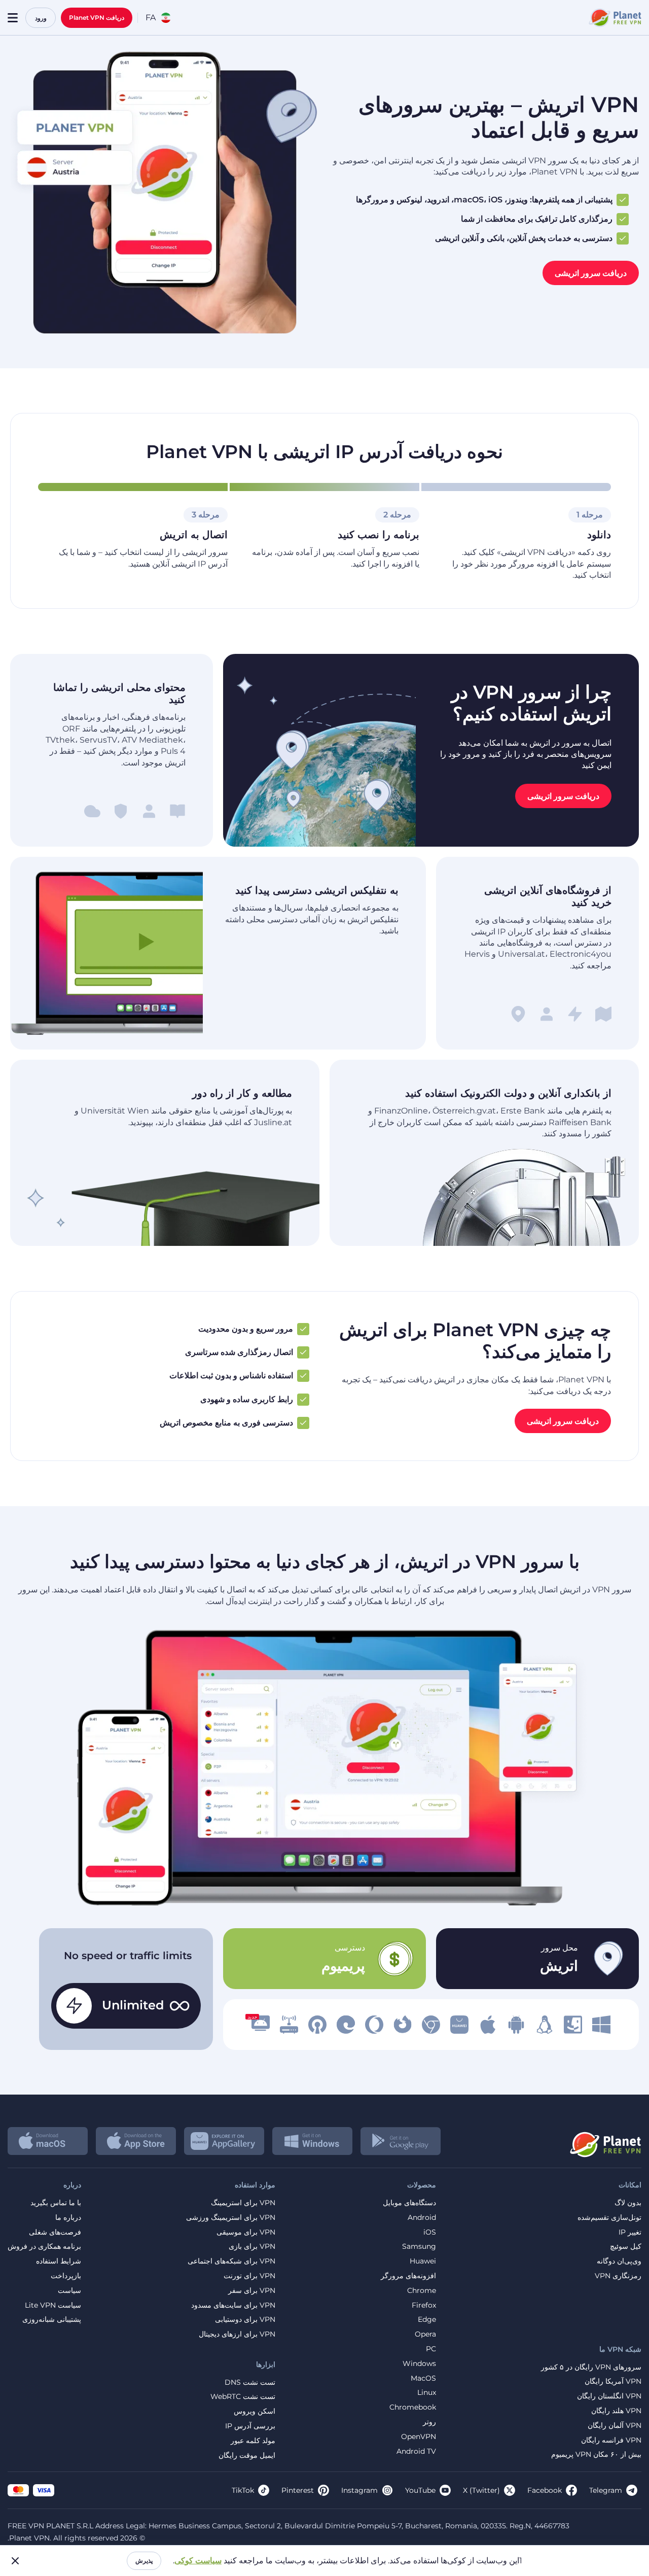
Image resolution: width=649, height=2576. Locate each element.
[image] (601, 2025)
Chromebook (413, 2407)
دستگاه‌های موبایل (409, 2203)
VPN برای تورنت (249, 2276)
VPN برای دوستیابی (245, 2320)
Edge (427, 2320)
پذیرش (144, 2561)
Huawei (423, 2261)
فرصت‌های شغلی (55, 2232)
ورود (41, 18)
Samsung (419, 2247)
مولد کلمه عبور (253, 2441)
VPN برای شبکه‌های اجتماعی (231, 2261)
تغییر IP (630, 2232)
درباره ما (68, 2218)
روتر (429, 2422)
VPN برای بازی (252, 2247)
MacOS (423, 2378)
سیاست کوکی (198, 2561)
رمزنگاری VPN (618, 2276)
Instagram (359, 2490)
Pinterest (298, 2490)
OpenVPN (419, 2437)
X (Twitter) (481, 2490)
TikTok (243, 2490)
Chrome (422, 2291)
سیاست (69, 2291)
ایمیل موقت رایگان (247, 2456)
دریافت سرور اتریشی (591, 273)
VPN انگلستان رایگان (609, 2396)
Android (422, 2218)
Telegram (606, 2490)
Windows (419, 2364)
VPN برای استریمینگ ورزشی (231, 2218)
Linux (427, 2393)
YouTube (420, 2490)
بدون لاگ (628, 2203)
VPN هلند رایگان (616, 2411)
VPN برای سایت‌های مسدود (233, 2305)
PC (431, 2349)
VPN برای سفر (252, 2291)
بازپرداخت (66, 2276)
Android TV (416, 2451)
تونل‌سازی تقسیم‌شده (609, 2218)
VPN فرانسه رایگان (611, 2440)
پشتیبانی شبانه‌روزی (52, 2320)
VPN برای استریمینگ (243, 2203)
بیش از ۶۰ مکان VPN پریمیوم (596, 2455)
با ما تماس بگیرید (56, 2203)
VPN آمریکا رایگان (613, 2381)
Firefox (424, 2305)
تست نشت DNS (250, 2382)
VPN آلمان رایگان (615, 2426)
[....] (614, 18)
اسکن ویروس (255, 2411)
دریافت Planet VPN (97, 18)
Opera (425, 2334)
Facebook (545, 2490)
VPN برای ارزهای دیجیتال (237, 2334)
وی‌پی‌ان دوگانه (619, 2261)
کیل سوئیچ (626, 2247)
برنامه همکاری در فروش (44, 2247)
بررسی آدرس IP (250, 2426)
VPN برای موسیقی (246, 2232)
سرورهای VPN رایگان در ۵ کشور (591, 2367)
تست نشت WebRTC (243, 2397)
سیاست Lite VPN (53, 2305)
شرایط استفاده (59, 2261)
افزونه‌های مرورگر (408, 2276)
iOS (430, 2232)
